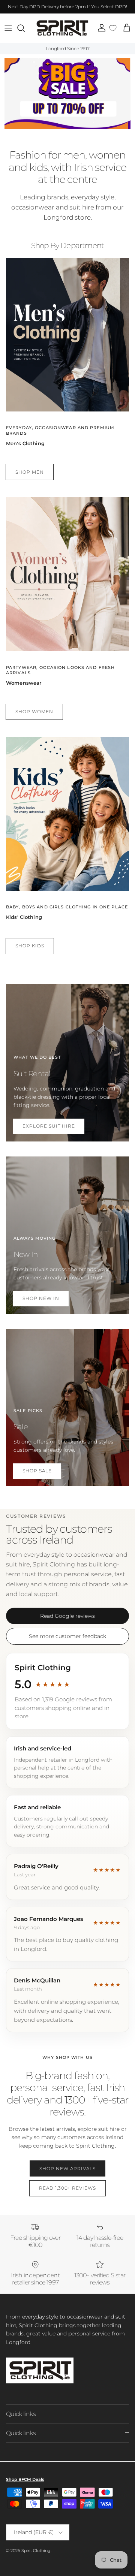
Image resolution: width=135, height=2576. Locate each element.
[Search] (25, 28)
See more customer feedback (67, 1636)
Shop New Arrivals (67, 2168)
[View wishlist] (113, 28)
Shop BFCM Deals (25, 2479)
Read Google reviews (67, 1616)
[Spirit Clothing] (62, 28)
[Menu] (8, 28)
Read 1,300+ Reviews (67, 2188)
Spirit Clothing (36, 2551)
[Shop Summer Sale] (67, 93)
